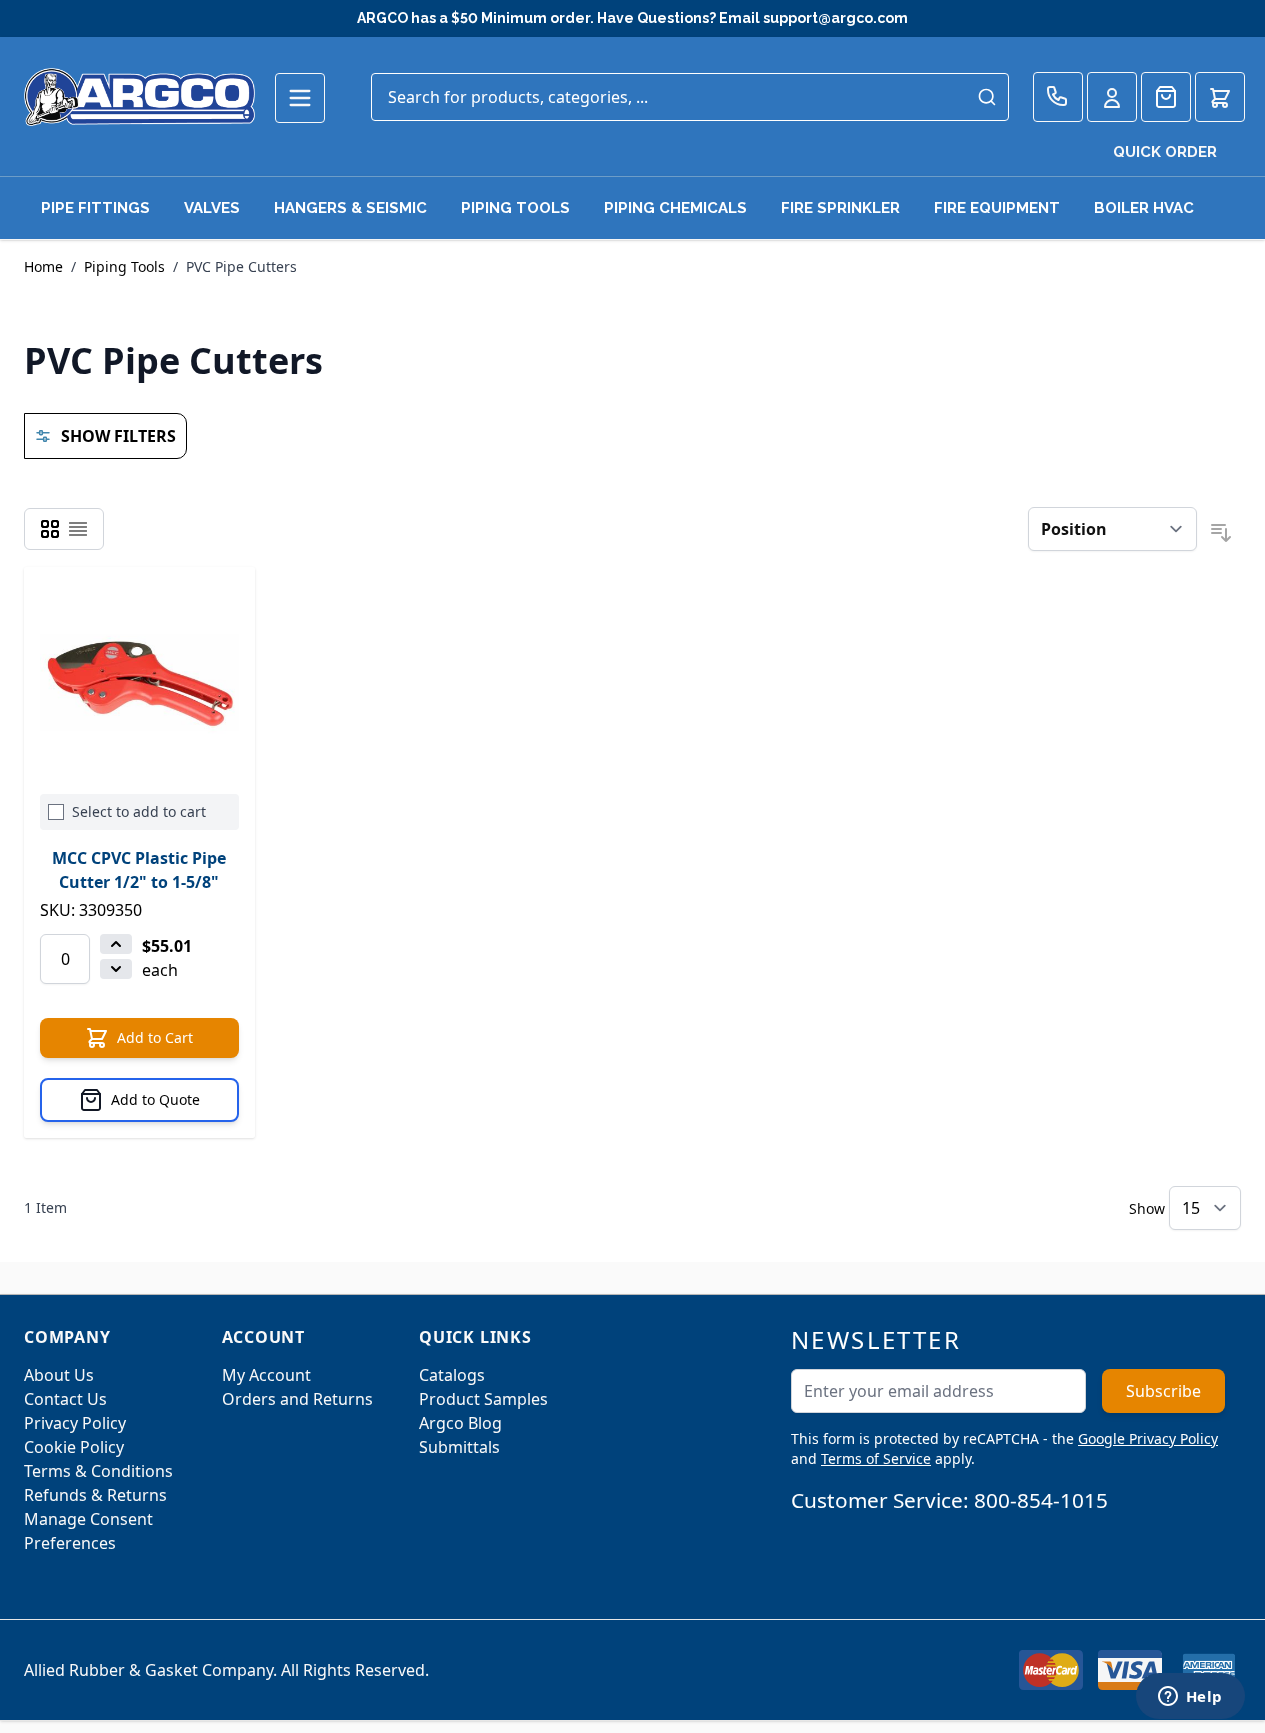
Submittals (459, 1447)
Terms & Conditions (98, 1471)
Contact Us (65, 1399)
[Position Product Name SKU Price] (1112, 529)
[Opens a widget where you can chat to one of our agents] (1190, 1698)
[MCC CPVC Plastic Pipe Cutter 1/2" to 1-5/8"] (139, 682)
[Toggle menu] (300, 98)
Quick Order (1165, 152)
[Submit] (987, 97)
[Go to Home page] (139, 97)
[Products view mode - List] (78, 529)
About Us (59, 1375)
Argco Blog (460, 1423)
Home (43, 266)
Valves (212, 208)
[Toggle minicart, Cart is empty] (1220, 97)
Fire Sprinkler (840, 208)
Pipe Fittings (95, 208)
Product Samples (483, 1399)
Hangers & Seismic (350, 208)
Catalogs (452, 1375)
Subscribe (1163, 1391)
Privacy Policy (75, 1423)
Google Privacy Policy (1148, 1438)
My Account (266, 1375)
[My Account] (1112, 97)
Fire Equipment (997, 208)
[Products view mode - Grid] (50, 529)
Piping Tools (515, 208)
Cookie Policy (74, 1447)
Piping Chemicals (675, 208)
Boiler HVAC (1144, 208)
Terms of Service (876, 1458)
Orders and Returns (297, 1399)
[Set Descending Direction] (1221, 533)
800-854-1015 (1041, 1500)
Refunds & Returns (95, 1495)
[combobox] (690, 97)
